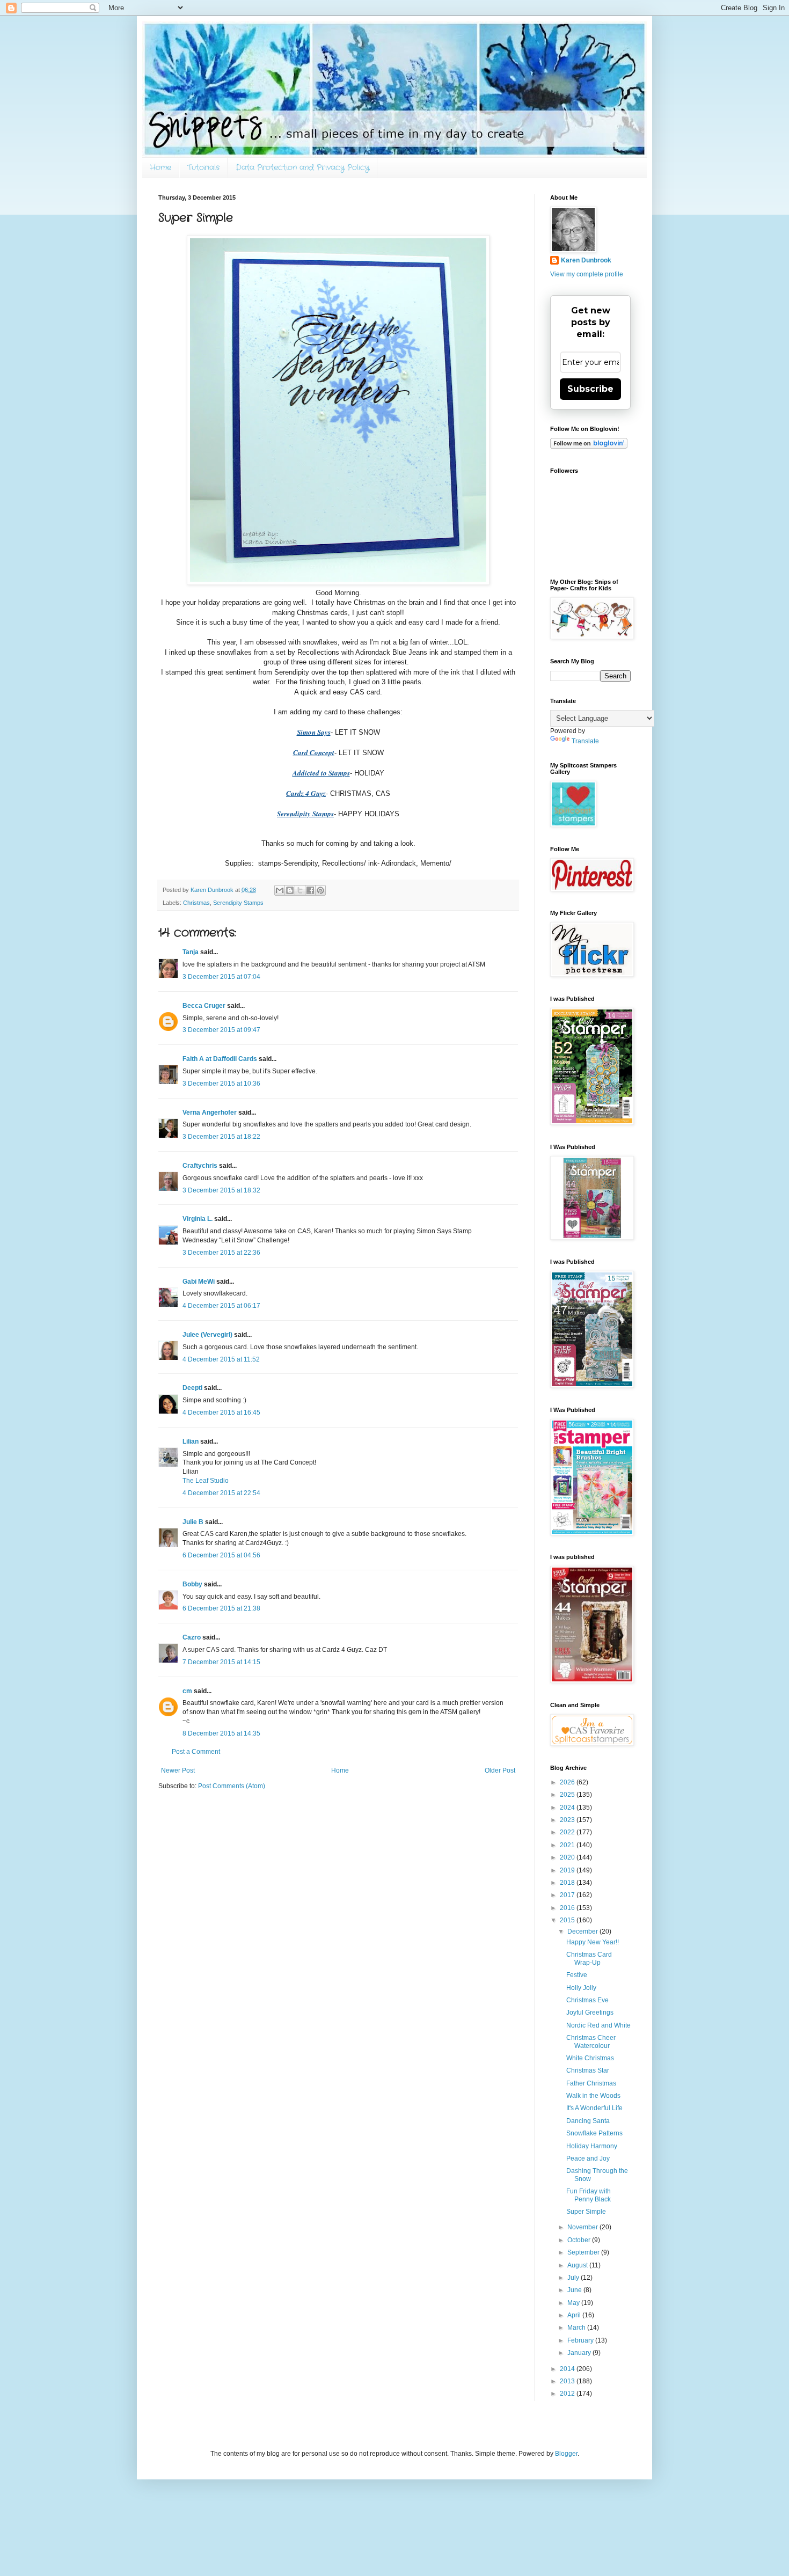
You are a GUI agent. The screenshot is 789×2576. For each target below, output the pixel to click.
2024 (568, 1807)
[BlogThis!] (290, 890)
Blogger (566, 2454)
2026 (568, 1782)
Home (160, 167)
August (578, 2265)
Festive (577, 1975)
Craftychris (200, 1166)
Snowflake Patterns (594, 2133)
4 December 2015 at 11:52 (221, 1359)
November (583, 2227)
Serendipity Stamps (238, 903)
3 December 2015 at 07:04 (221, 977)
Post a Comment (196, 1752)
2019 (568, 1870)
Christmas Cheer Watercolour (591, 2041)
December (583, 1931)
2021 (568, 1845)
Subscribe (590, 389)
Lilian (191, 1441)
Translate (585, 741)
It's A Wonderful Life (594, 2108)
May (574, 2303)
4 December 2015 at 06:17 (221, 1306)
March (577, 2328)
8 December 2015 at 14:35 (221, 1733)
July (574, 2278)
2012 (568, 2394)
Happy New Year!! (593, 1942)
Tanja (191, 952)
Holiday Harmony (592, 2146)
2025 (568, 1795)
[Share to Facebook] (310, 890)
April (575, 2315)
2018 (568, 1883)
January (580, 2353)
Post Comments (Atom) (232, 1786)
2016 (568, 1908)
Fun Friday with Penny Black (589, 2195)
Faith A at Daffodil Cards (220, 1059)
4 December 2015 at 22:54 (221, 1493)
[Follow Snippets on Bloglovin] (589, 447)
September (584, 2252)
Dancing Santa (588, 2121)
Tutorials (203, 167)
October (580, 2240)
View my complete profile (587, 274)
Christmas (196, 903)
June (575, 2290)
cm (187, 1691)
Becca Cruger (204, 1006)
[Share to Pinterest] (320, 890)
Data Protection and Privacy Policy (302, 167)
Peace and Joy (588, 2158)
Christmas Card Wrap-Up (589, 1958)
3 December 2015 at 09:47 (221, 1030)
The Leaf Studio (206, 1481)
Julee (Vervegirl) (207, 1335)
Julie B (193, 1522)
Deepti (192, 1388)
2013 (568, 2381)
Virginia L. (198, 1219)
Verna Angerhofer (210, 1113)
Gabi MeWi (199, 1282)
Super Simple (586, 2212)
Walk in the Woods (593, 2096)
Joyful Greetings (590, 2012)
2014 (568, 2369)
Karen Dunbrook (586, 260)
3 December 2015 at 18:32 (221, 1190)
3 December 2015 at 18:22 (221, 1137)
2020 (568, 1857)
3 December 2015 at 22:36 (221, 1253)
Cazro (192, 1637)
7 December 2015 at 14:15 (221, 1662)
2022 (568, 1832)
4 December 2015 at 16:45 (221, 1413)
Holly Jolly (581, 1988)
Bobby (192, 1584)
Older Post (500, 1770)
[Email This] (280, 890)
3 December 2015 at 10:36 (221, 1084)
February (581, 2340)
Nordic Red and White (598, 2025)
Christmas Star (588, 2070)
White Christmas (590, 2058)
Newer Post (178, 1770)
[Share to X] (300, 890)
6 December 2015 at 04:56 (221, 1555)
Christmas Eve (587, 2000)
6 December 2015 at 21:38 (221, 1608)
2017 (568, 1895)
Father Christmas (591, 2083)
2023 (568, 1820)
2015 (568, 1920)
